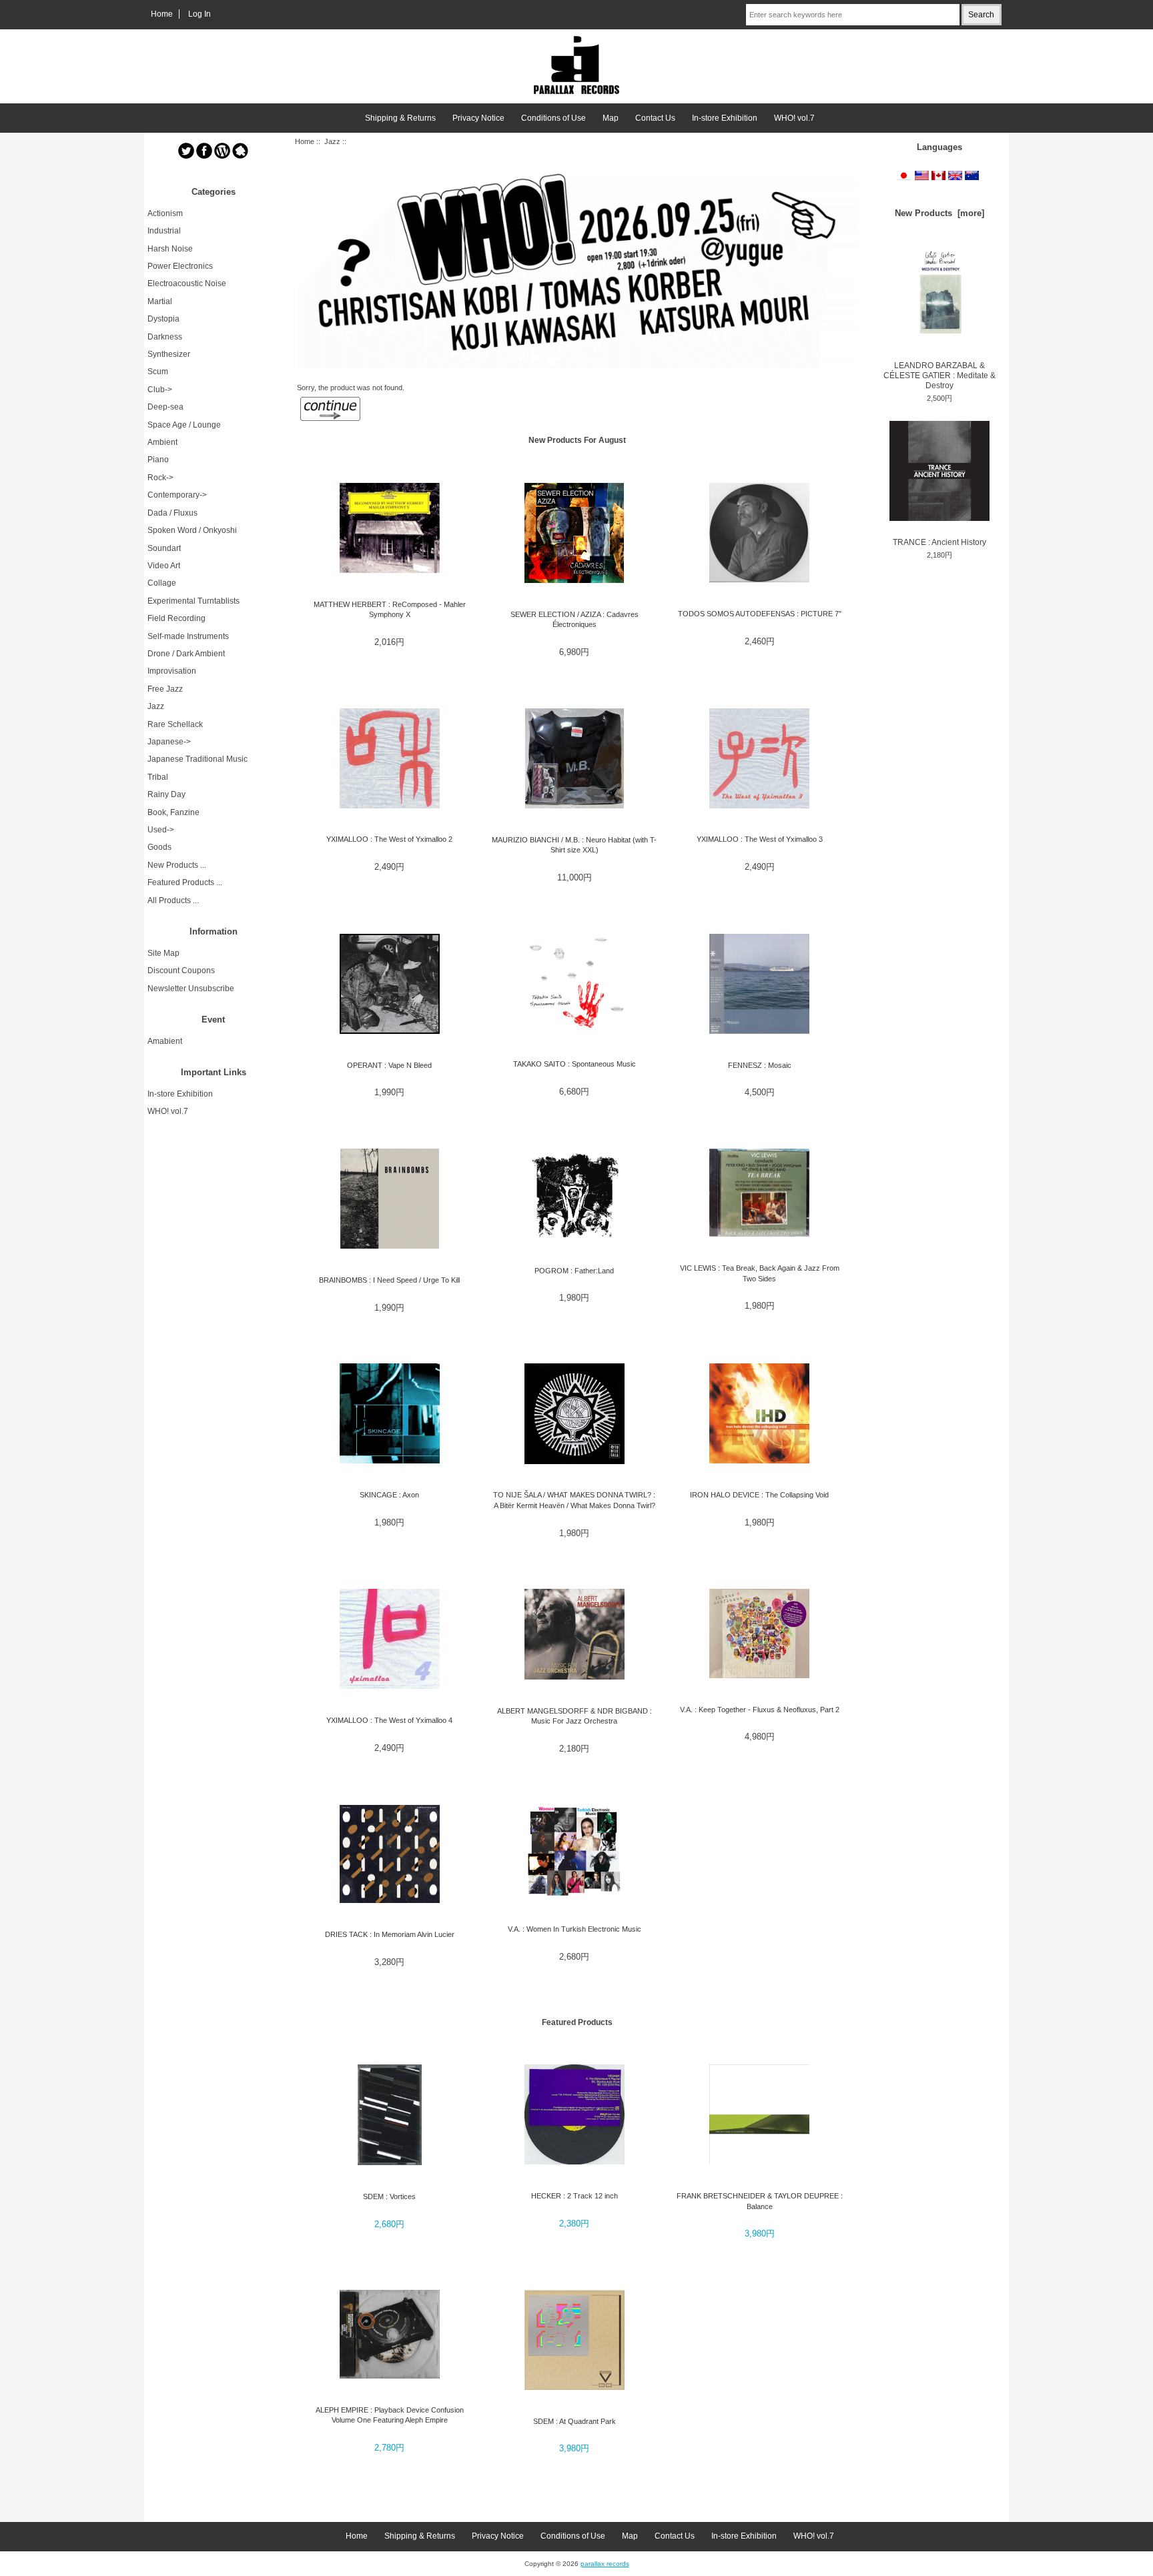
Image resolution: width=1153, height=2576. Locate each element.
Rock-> (160, 478)
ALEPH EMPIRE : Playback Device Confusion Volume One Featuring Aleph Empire (390, 2415)
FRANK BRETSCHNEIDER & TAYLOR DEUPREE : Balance (760, 2201)
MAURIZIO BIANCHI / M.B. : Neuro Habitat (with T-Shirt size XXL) (574, 845)
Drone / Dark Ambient (186, 654)
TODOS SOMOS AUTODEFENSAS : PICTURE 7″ (760, 614)
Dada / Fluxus (172, 513)
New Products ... (177, 865)
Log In (200, 14)
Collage (162, 583)
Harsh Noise (170, 249)
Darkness (165, 337)
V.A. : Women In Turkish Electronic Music (574, 1929)
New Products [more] (939, 213)
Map (611, 118)
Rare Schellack (175, 724)
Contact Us (655, 118)
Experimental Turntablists (194, 601)
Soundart (164, 548)
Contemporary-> (177, 495)
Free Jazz (165, 689)
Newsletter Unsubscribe (191, 989)
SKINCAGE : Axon (389, 1495)
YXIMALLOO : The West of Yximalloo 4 (389, 1720)
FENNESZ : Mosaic (760, 1065)
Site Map (163, 953)
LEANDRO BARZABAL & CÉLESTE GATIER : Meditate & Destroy (939, 376)
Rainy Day (166, 794)
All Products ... (173, 900)
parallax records (605, 2564)
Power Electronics (180, 266)
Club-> (160, 390)
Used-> (161, 830)
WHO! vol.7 (794, 118)
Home (162, 14)
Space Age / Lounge (184, 425)
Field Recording (176, 618)
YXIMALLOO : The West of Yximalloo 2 (389, 839)
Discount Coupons (181, 971)
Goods (159, 847)
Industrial (164, 231)
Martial (160, 301)
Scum (158, 372)
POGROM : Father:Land (574, 1271)
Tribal (158, 777)
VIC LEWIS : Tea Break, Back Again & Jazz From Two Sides (760, 1273)
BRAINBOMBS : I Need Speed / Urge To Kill (389, 1280)
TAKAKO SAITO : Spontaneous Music (574, 1064)
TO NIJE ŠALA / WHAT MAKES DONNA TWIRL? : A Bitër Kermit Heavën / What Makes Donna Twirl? (574, 1500)
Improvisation (172, 671)
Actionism (165, 213)
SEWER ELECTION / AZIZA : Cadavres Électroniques (574, 619)
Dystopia (163, 319)
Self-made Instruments (188, 636)
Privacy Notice (478, 118)
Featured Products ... (185, 882)
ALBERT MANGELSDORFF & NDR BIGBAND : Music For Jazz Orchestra (574, 1716)
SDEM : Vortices (389, 2196)
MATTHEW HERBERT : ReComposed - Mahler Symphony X (390, 609)
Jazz (332, 141)
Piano (158, 460)
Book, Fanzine (173, 812)
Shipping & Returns (400, 118)
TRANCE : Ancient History (939, 542)
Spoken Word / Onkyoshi (192, 530)
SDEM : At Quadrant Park (574, 2421)
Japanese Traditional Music (198, 759)
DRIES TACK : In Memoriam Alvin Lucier (390, 1934)
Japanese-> (169, 742)
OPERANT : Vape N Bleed (389, 1065)
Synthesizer (169, 354)
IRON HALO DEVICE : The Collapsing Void (759, 1495)
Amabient (165, 1041)
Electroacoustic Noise (187, 283)
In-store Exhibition (725, 118)
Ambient (162, 442)
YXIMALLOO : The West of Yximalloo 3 (760, 839)
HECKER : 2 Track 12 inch (574, 2196)
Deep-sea (165, 407)
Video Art (164, 566)
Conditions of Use (553, 118)
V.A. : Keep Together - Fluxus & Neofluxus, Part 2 (760, 1710)
